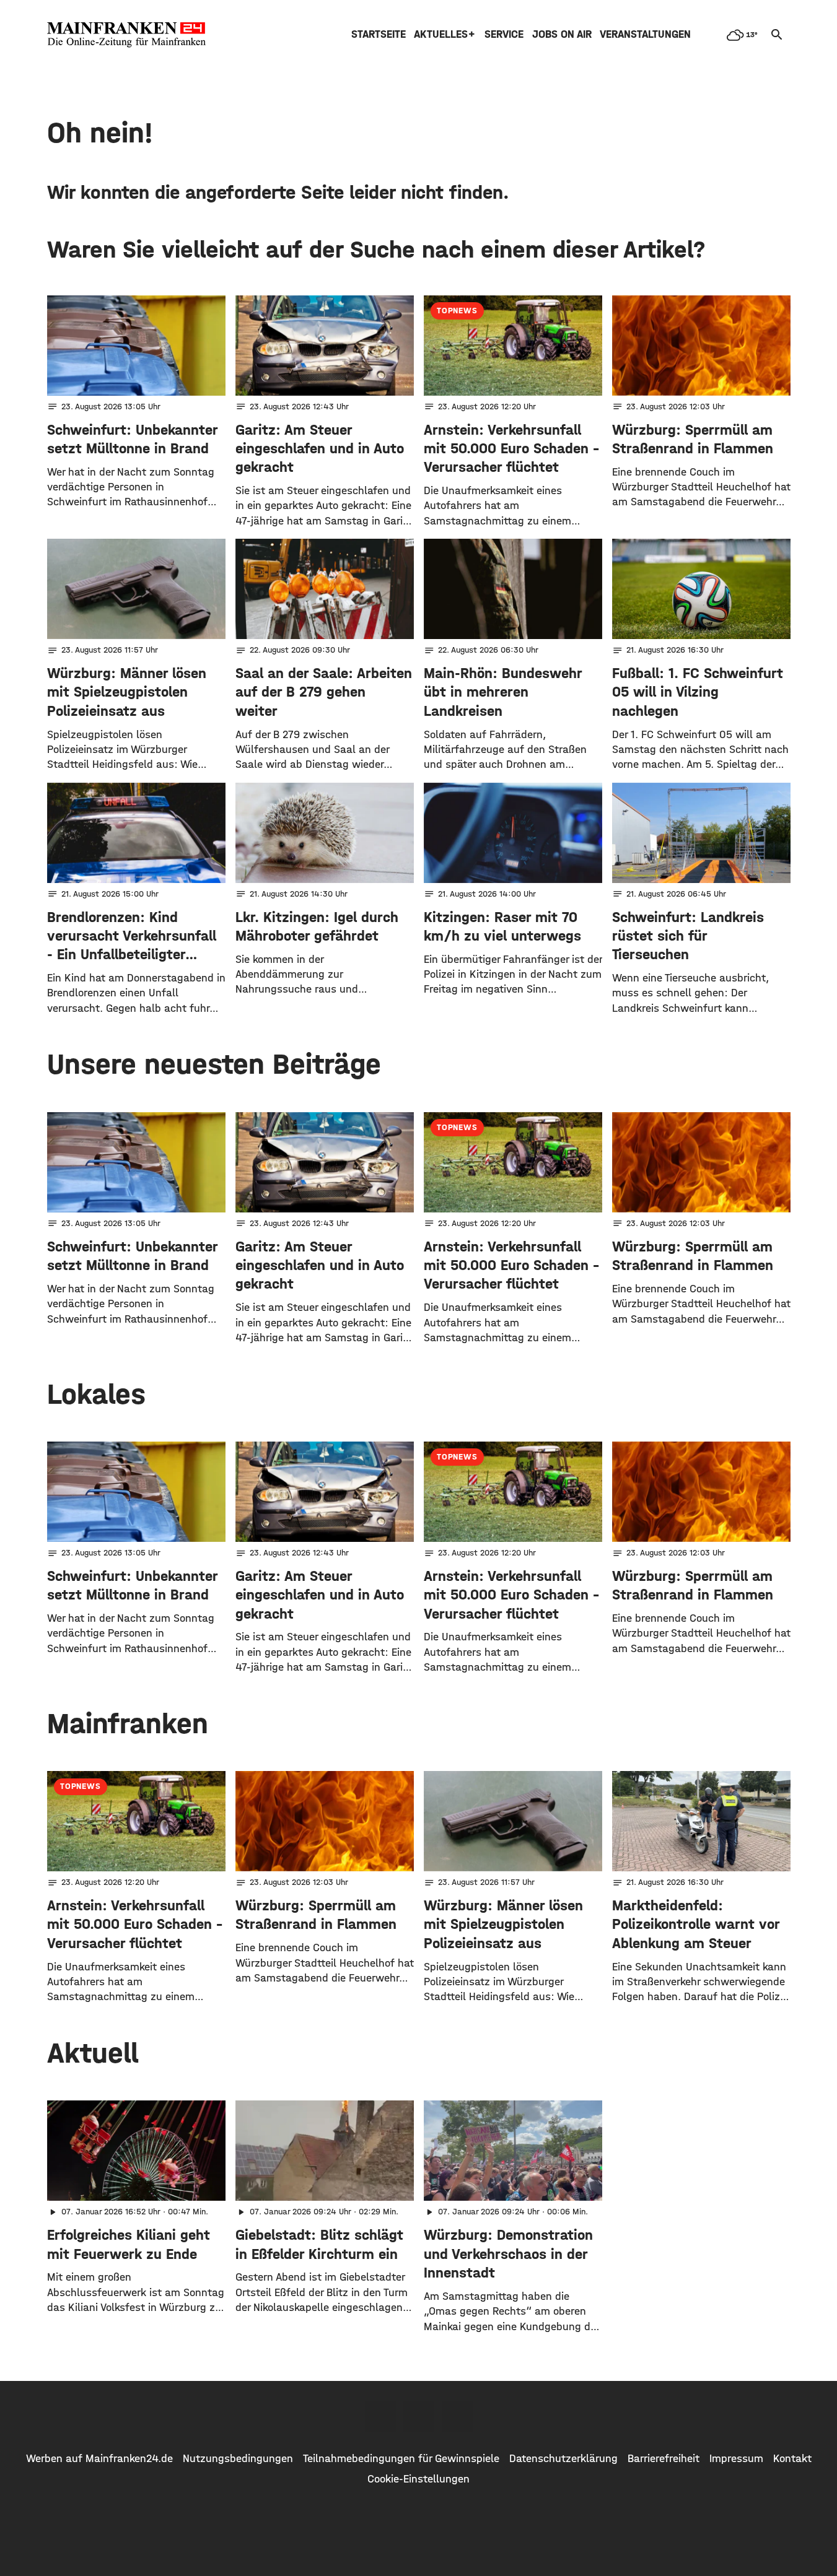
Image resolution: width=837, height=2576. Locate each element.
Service (504, 34)
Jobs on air (562, 34)
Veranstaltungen (645, 34)
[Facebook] (380, 2416)
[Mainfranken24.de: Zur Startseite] (126, 35)
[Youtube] (457, 2416)
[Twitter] (419, 2416)
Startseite (379, 34)
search (777, 35)
